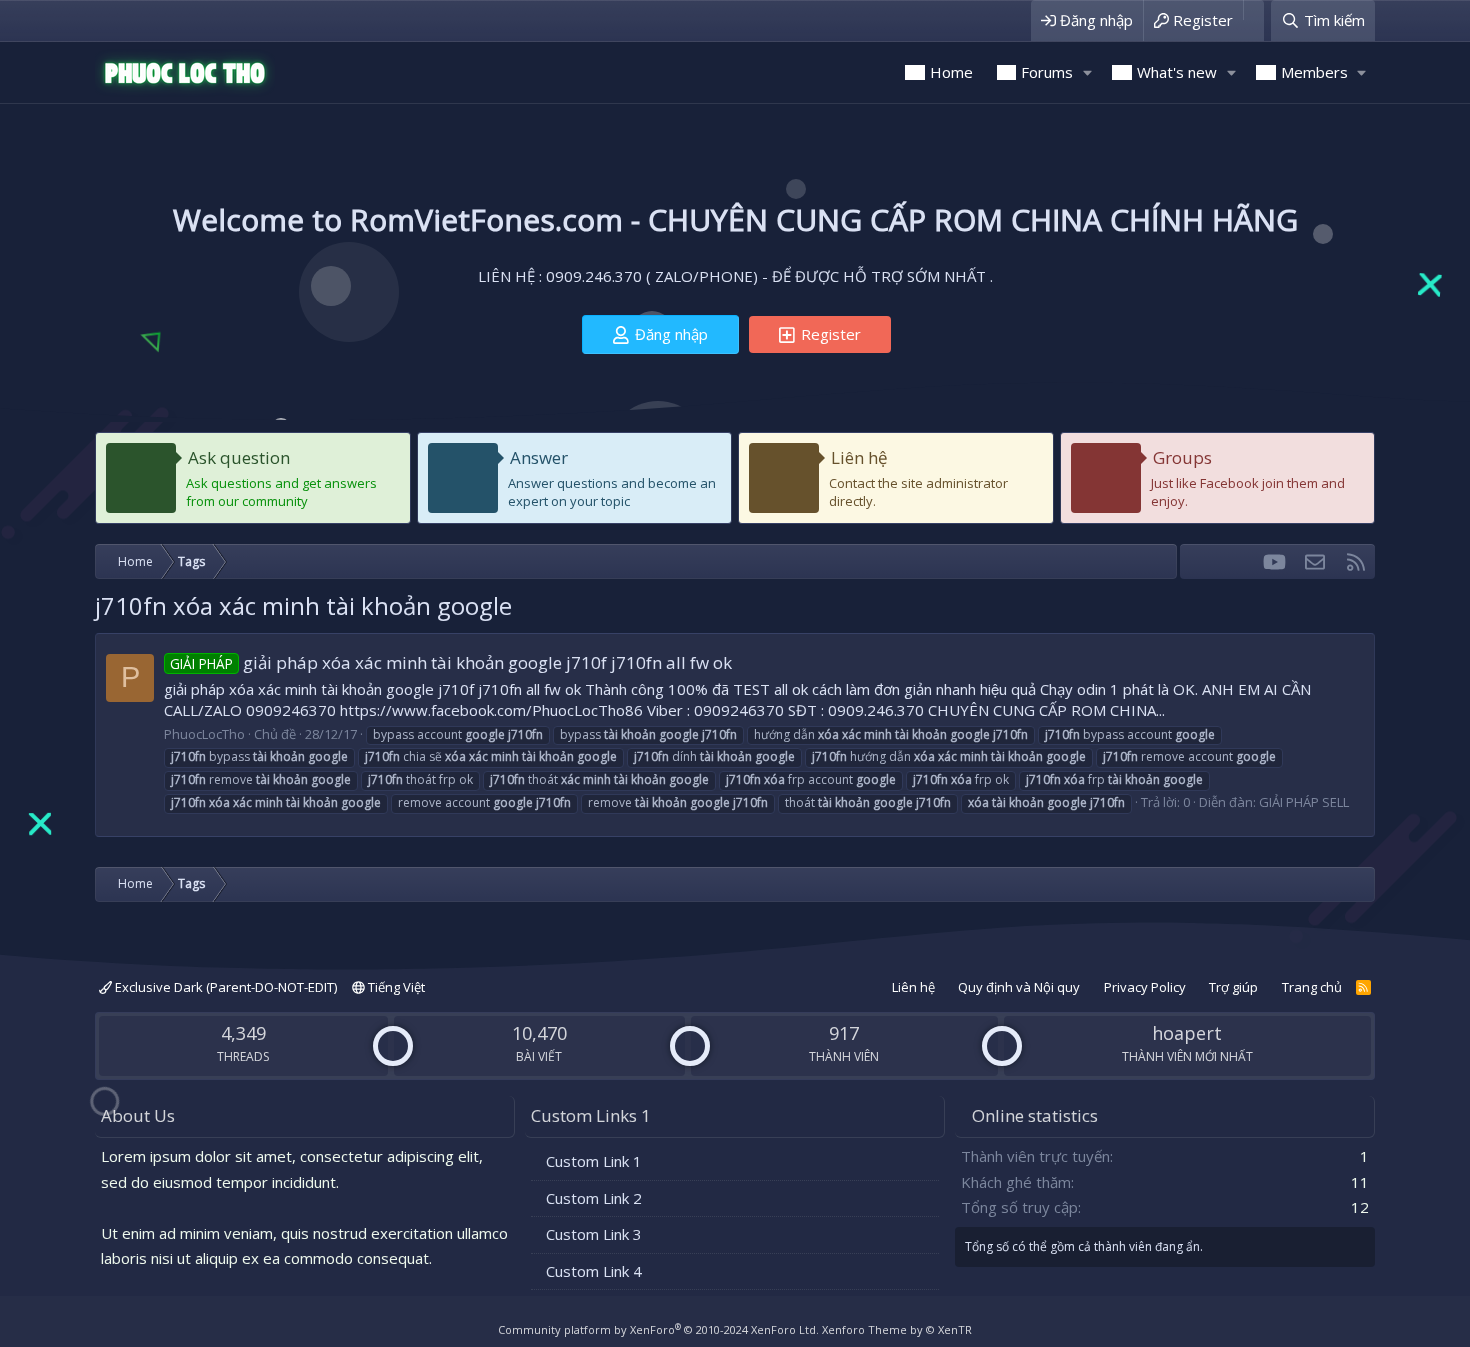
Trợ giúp (1233, 987)
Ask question (239, 457)
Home (951, 72)
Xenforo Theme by (897, 1329)
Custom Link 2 (594, 1198)
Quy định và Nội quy (1019, 987)
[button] (1087, 72)
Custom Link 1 (594, 1161)
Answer (539, 457)
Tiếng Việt (395, 987)
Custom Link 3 (594, 1234)
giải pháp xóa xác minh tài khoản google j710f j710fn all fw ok (451, 662)
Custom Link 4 (594, 1271)
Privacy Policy (1145, 987)
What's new (1177, 72)
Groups (1182, 457)
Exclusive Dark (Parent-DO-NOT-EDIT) (224, 987)
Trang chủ (1312, 987)
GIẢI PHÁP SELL (1304, 802)
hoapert (1187, 1033)
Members (1314, 72)
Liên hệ (859, 457)
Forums (1047, 72)
